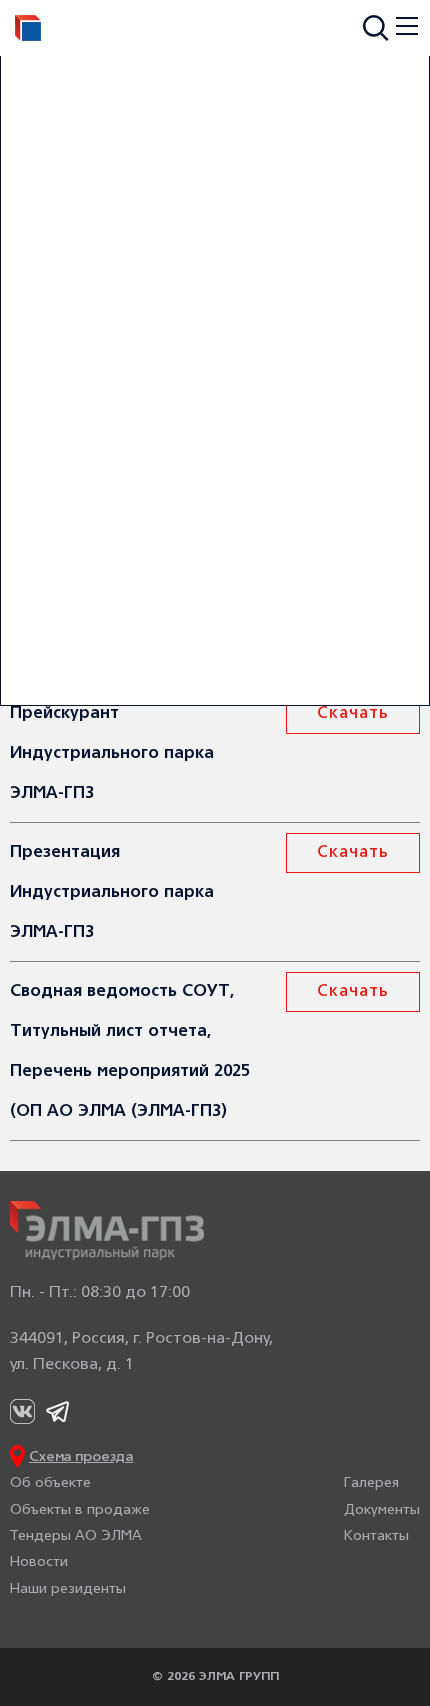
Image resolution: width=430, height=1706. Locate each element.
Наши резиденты (68, 1589)
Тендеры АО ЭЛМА (76, 1536)
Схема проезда (81, 1457)
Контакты (376, 1536)
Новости (39, 1562)
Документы (382, 1510)
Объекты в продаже (80, 1510)
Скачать (353, 714)
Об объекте (50, 1483)
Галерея (371, 1483)
